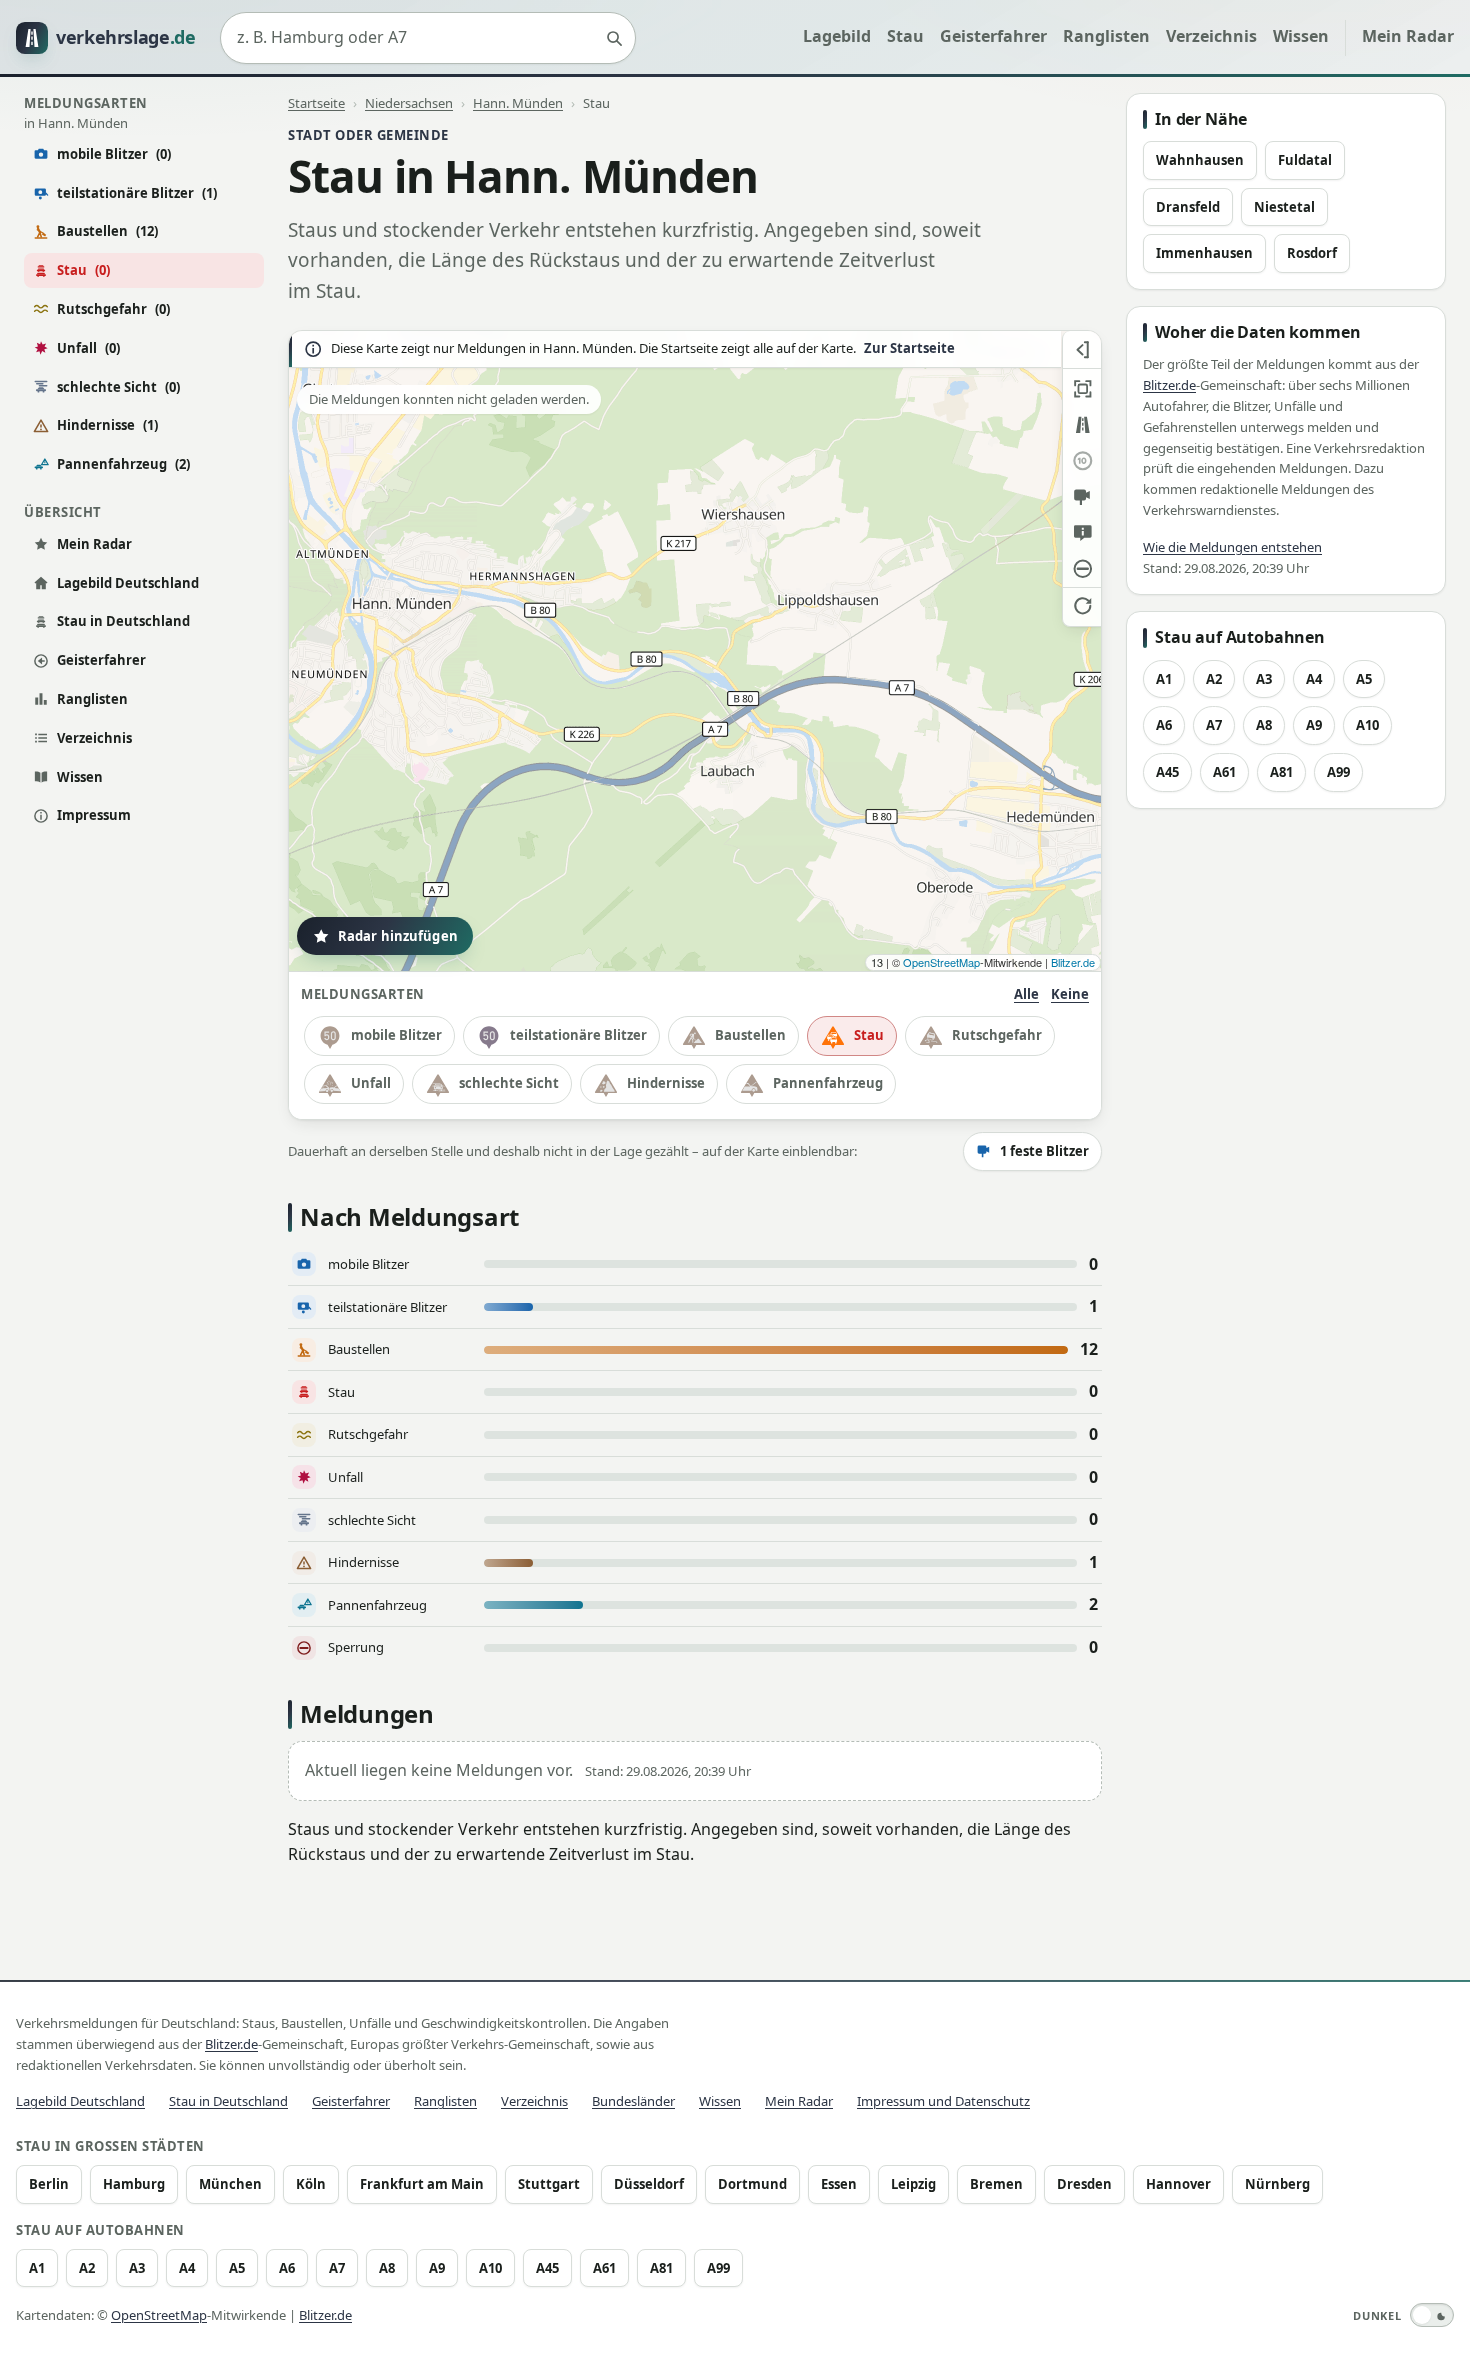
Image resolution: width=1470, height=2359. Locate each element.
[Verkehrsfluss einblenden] (1082, 425)
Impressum (94, 815)
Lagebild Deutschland (128, 583)
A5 (1364, 679)
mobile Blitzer (114, 154)
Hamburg (134, 2184)
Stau (905, 36)
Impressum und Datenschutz (943, 2101)
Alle (1026, 994)
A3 (1264, 679)
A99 (1338, 772)
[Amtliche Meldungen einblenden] (1082, 533)
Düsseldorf (649, 2184)
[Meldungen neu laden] (1082, 605)
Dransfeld (1188, 207)
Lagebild (837, 36)
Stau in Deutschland (123, 621)
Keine (1070, 994)
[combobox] (428, 38)
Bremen (996, 2184)
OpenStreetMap (941, 962)
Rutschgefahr (113, 309)
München (230, 2184)
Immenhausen (1204, 253)
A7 (1214, 725)
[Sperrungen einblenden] (1082, 569)
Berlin (49, 2184)
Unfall (88, 348)
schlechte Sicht (118, 387)
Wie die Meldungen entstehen (1232, 547)
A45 (1167, 772)
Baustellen (107, 231)
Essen (839, 2184)
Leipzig (913, 2184)
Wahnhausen (1200, 160)
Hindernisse (107, 425)
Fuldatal (1305, 160)
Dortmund (752, 2184)
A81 (1281, 772)
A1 (1164, 679)
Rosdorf (1312, 253)
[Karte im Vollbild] (1082, 389)
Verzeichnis (1211, 36)
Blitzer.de (1073, 962)
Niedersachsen (409, 103)
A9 (1314, 725)
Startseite (316, 103)
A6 (1164, 725)
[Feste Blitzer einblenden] (1082, 497)
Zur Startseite (909, 348)
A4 (1314, 679)
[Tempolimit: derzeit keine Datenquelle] (1082, 461)
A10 (1367, 725)
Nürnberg (1277, 2184)
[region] (695, 651)
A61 (1224, 772)
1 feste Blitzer (1044, 1151)
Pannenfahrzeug (123, 464)
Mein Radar (1408, 36)
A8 (1264, 725)
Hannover (1178, 2184)
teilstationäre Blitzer (137, 193)
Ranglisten (1106, 36)
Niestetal (1284, 207)
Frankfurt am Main (422, 2184)
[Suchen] (614, 38)
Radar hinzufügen (398, 936)
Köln (311, 2184)
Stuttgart (549, 2184)
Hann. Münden (518, 103)
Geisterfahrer (993, 36)
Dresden (1084, 2184)
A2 (1214, 679)
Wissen (1301, 36)
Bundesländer (633, 2101)
